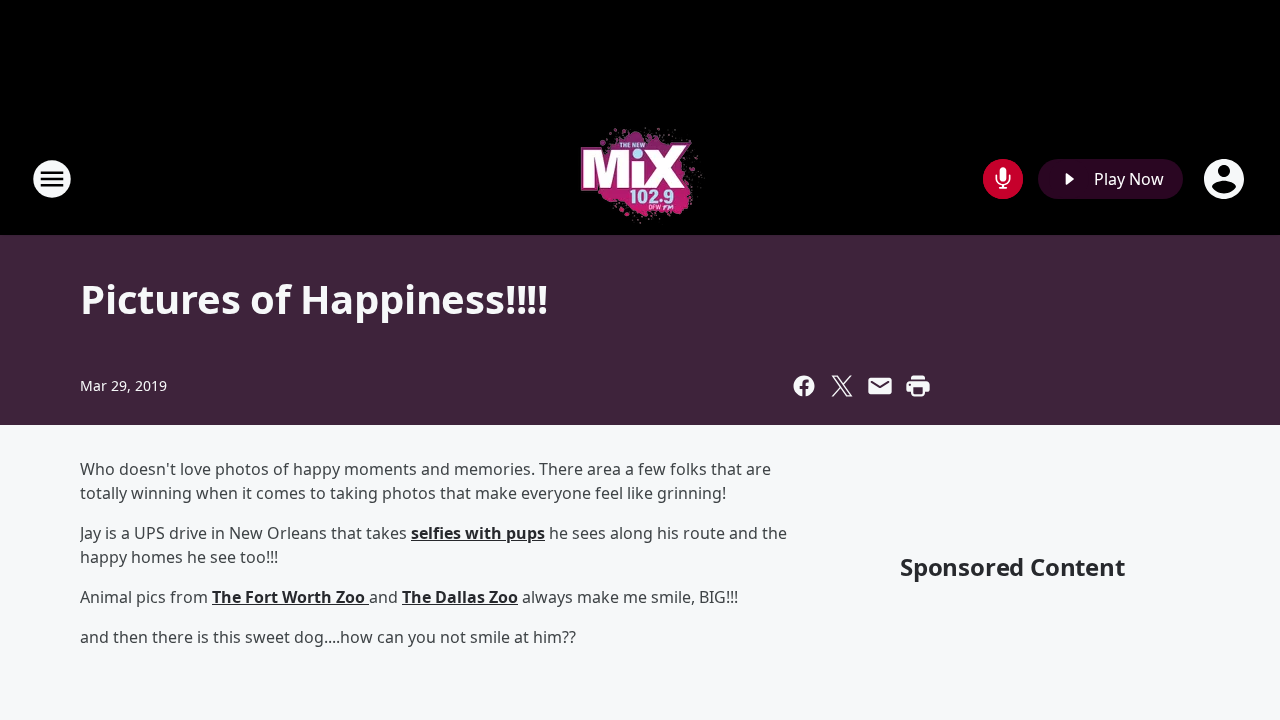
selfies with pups (478, 533)
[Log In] (1226, 179)
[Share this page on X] (842, 386)
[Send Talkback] (1003, 179)
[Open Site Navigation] (52, 179)
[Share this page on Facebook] (804, 386)
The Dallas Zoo (460, 597)
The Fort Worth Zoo (290, 597)
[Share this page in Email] (880, 386)
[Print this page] (918, 386)
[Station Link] (640, 178)
